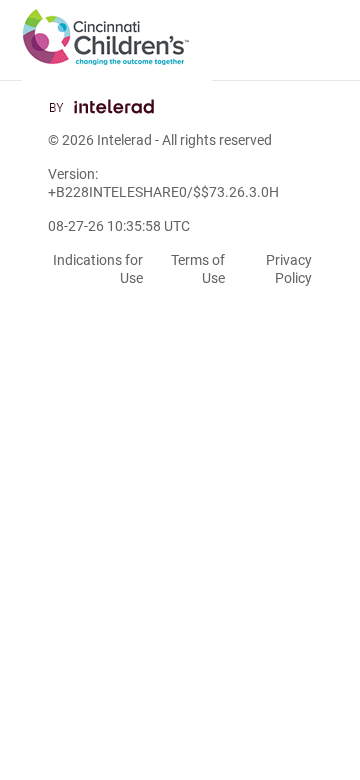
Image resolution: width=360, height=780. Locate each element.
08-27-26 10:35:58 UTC (119, 226)
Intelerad (124, 140)
